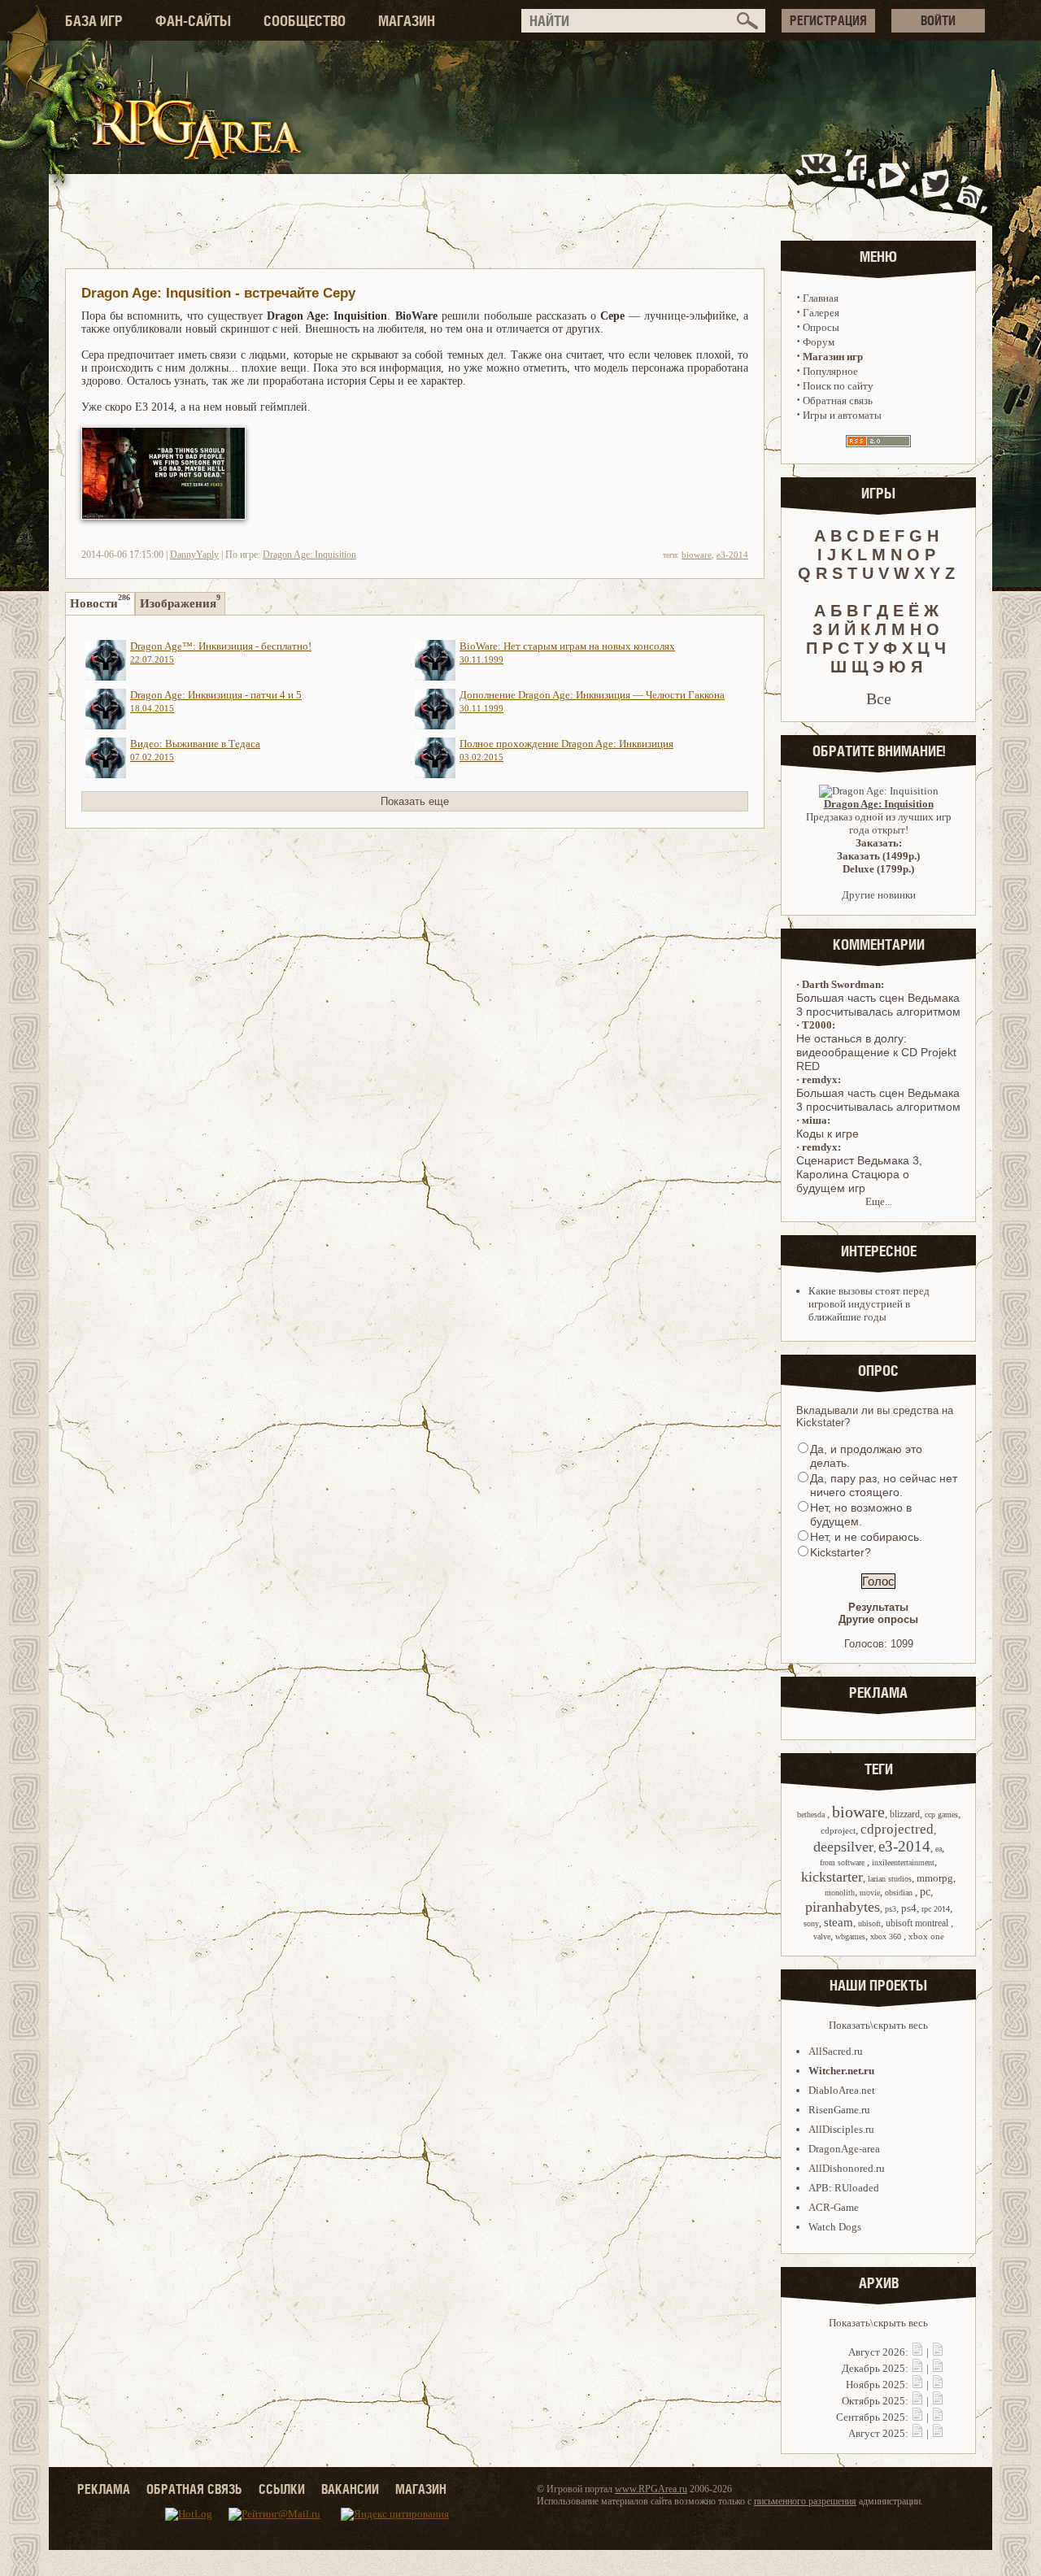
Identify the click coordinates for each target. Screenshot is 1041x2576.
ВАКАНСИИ (350, 2489)
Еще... (879, 1201)
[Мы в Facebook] (860, 182)
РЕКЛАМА (104, 2489)
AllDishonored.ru (847, 2168)
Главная (821, 298)
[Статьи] (938, 2352)
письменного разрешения (805, 2501)
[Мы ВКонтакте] (820, 182)
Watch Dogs (835, 2227)
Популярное (830, 371)
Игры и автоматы (842, 415)
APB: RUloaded (844, 2188)
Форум (819, 342)
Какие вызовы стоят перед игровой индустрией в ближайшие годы (869, 1304)
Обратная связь (838, 400)
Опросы (821, 327)
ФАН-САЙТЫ (193, 21)
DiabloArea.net (842, 2090)
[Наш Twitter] (932, 182)
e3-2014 (732, 555)
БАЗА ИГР (94, 21)
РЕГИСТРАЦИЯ (828, 20)
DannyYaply (194, 555)
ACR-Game (834, 2207)
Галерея (821, 313)
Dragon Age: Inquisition (309, 555)
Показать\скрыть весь (878, 2025)
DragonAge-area (844, 2149)
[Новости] (917, 2352)
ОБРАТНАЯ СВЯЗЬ (194, 2489)
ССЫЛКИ (282, 2489)
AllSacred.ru (836, 2051)
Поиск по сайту (838, 386)
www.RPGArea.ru (651, 2489)
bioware (697, 555)
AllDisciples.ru (841, 2129)
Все (879, 698)
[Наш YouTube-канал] (894, 182)
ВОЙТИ (938, 20)
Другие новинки (879, 895)
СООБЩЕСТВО (305, 21)
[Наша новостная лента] (970, 182)
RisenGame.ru (839, 2110)
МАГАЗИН (407, 21)
